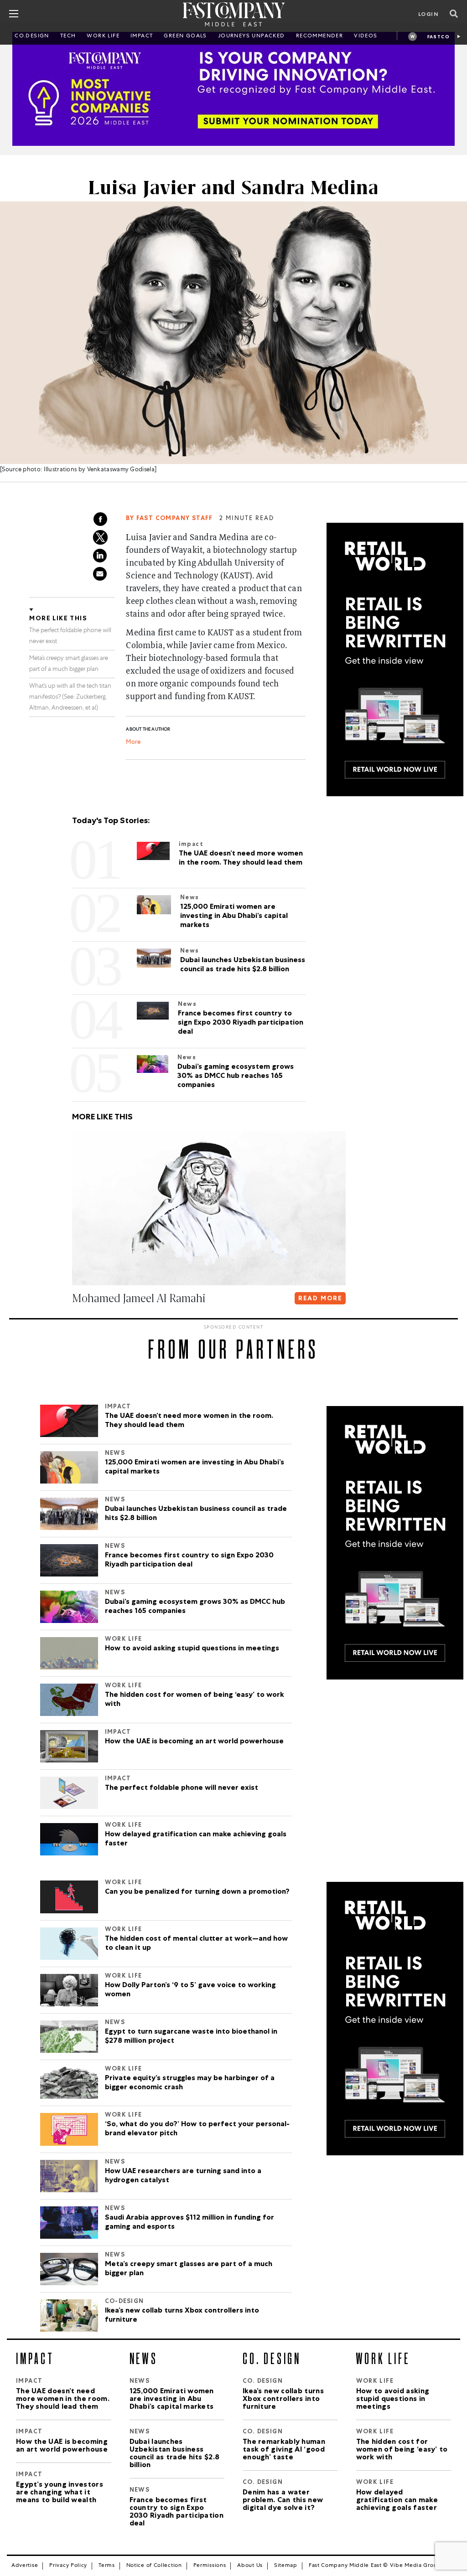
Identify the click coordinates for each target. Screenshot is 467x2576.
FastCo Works (438, 38)
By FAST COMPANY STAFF (169, 519)
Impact (142, 36)
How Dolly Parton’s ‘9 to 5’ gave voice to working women (190, 1990)
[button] (74, 1317)
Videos (366, 36)
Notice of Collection (154, 2566)
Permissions (210, 2566)
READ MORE (320, 1299)
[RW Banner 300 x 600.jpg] (395, 659)
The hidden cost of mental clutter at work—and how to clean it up (196, 1944)
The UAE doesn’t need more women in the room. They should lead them (189, 1421)
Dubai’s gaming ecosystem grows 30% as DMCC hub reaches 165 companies (195, 1607)
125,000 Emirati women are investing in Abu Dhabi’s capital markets (195, 1468)
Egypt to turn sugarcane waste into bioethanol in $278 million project (191, 2037)
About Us (250, 2566)
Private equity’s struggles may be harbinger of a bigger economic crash (190, 2083)
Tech (68, 36)
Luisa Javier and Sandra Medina (233, 188)
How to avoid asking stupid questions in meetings (192, 1649)
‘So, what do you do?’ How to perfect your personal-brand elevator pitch (197, 2129)
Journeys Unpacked (252, 36)
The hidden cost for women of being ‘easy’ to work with (195, 1700)
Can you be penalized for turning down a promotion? (197, 1892)
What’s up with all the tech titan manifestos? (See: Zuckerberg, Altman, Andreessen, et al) (70, 698)
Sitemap (286, 2566)
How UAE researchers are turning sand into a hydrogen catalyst (183, 2176)
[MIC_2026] (233, 89)
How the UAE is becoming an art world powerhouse (194, 1742)
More (133, 743)
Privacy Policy (68, 2566)
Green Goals (185, 36)
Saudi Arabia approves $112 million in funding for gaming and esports (189, 2223)
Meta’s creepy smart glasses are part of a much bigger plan (189, 2269)
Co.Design (32, 36)
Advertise (25, 2566)
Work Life (103, 36)
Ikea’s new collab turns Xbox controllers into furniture (182, 2316)
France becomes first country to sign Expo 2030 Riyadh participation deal (189, 1561)
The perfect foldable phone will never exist (182, 1788)
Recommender (319, 36)
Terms (107, 2566)
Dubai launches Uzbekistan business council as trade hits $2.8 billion (196, 1514)
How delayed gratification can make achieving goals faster (196, 1839)
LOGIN (428, 15)
